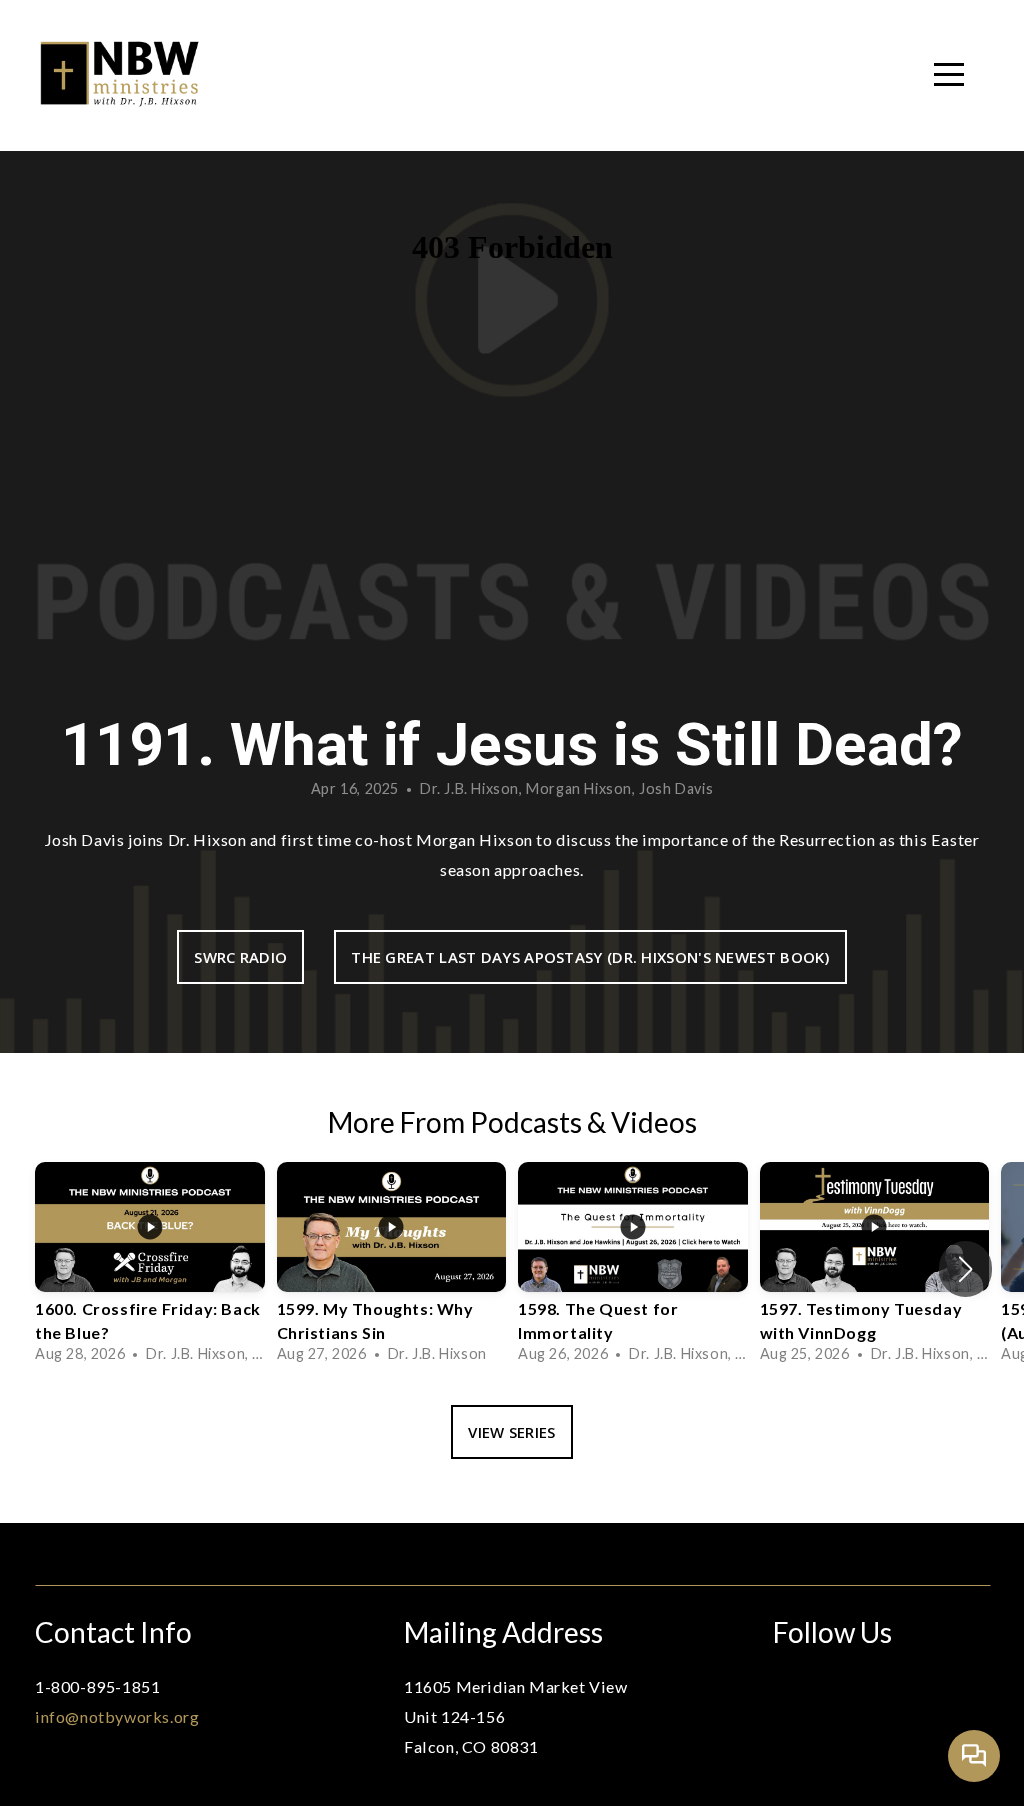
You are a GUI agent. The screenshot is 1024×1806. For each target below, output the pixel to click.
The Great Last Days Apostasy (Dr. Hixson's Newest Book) (590, 957)
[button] (965, 1269)
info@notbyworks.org (117, 1716)
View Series (511, 1432)
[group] (150, 1268)
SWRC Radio (240, 957)
